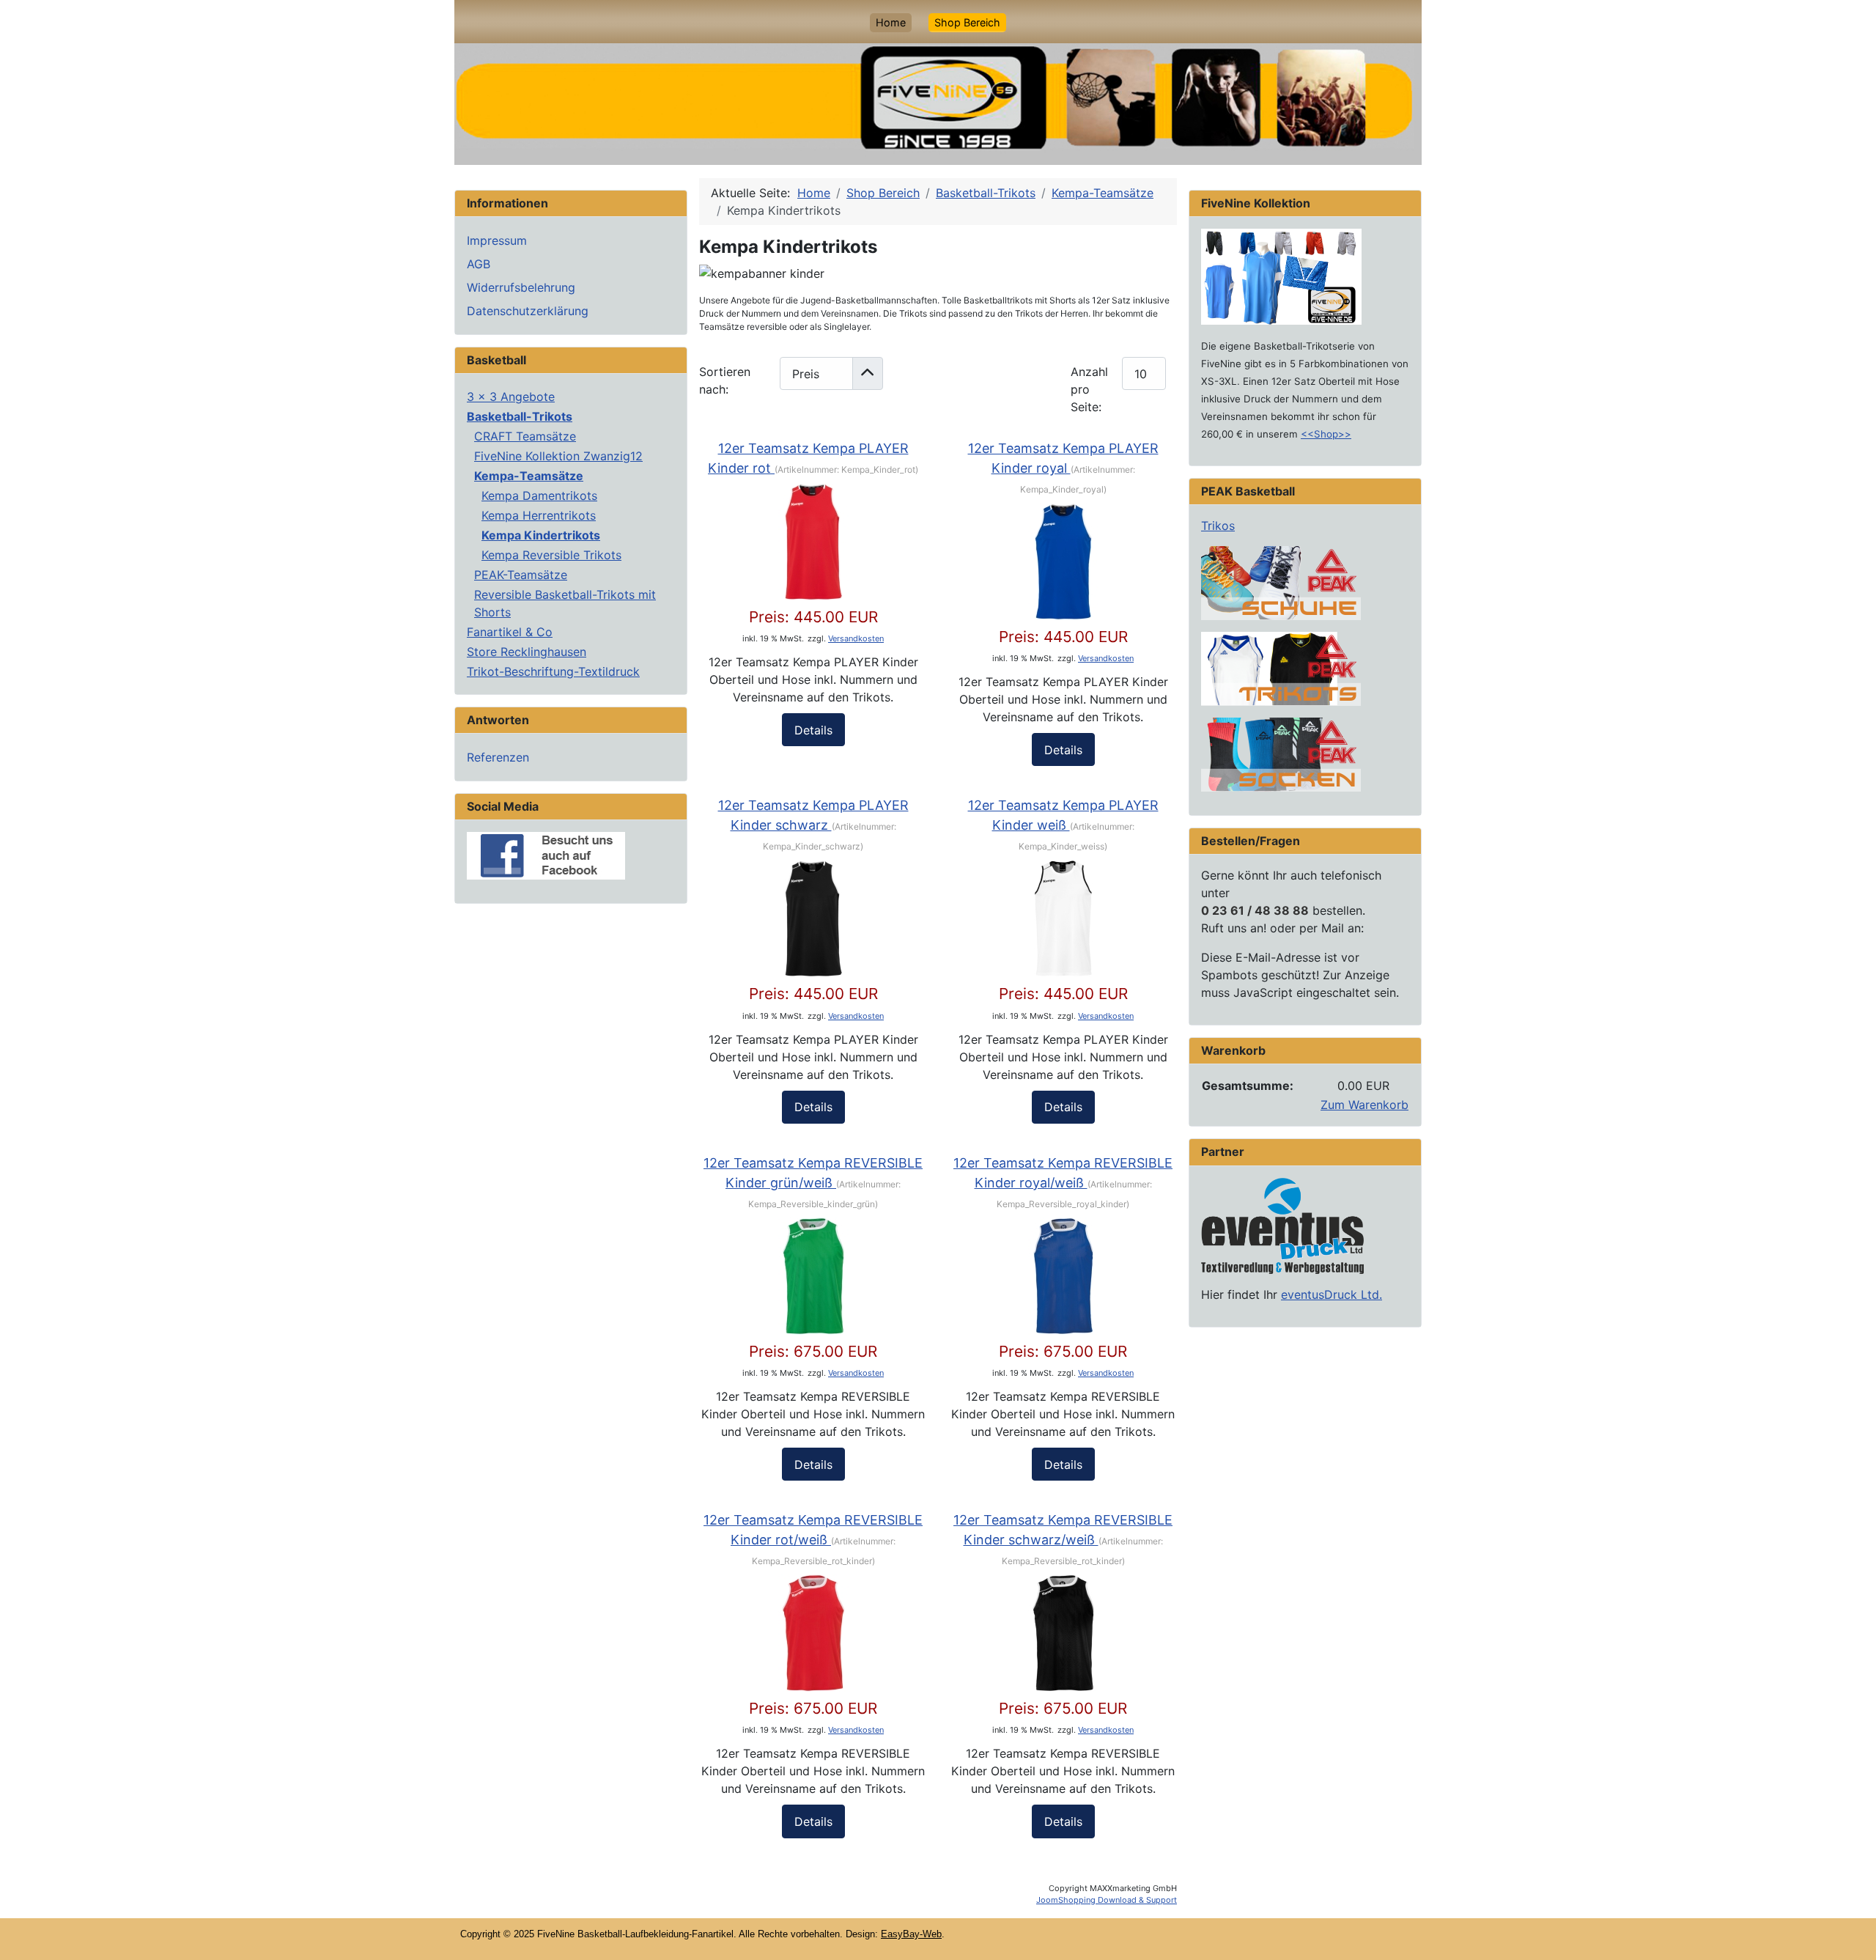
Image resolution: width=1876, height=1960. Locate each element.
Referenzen (498, 757)
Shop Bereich (967, 22)
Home (891, 22)
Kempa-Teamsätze (529, 476)
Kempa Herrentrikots (539, 515)
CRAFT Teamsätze (525, 436)
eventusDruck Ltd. (1332, 1294)
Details (813, 730)
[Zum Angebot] (1281, 276)
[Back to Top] (1850, 1933)
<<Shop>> (1326, 434)
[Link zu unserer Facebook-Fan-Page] (546, 855)
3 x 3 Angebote (511, 397)
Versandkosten (856, 638)
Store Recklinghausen (527, 652)
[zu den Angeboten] (1281, 582)
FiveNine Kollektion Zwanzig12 (558, 456)
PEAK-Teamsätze (521, 575)
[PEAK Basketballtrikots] (1281, 668)
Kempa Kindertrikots (541, 535)
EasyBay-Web (911, 1934)
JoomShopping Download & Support (1107, 1900)
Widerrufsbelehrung (521, 287)
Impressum (497, 240)
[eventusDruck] (1282, 1225)
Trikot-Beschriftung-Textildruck (553, 671)
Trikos (1218, 526)
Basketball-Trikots (520, 416)
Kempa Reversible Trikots (551, 555)
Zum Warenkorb (1364, 1105)
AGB (479, 264)
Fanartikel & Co (510, 632)
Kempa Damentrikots (539, 495)
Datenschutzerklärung (528, 311)
